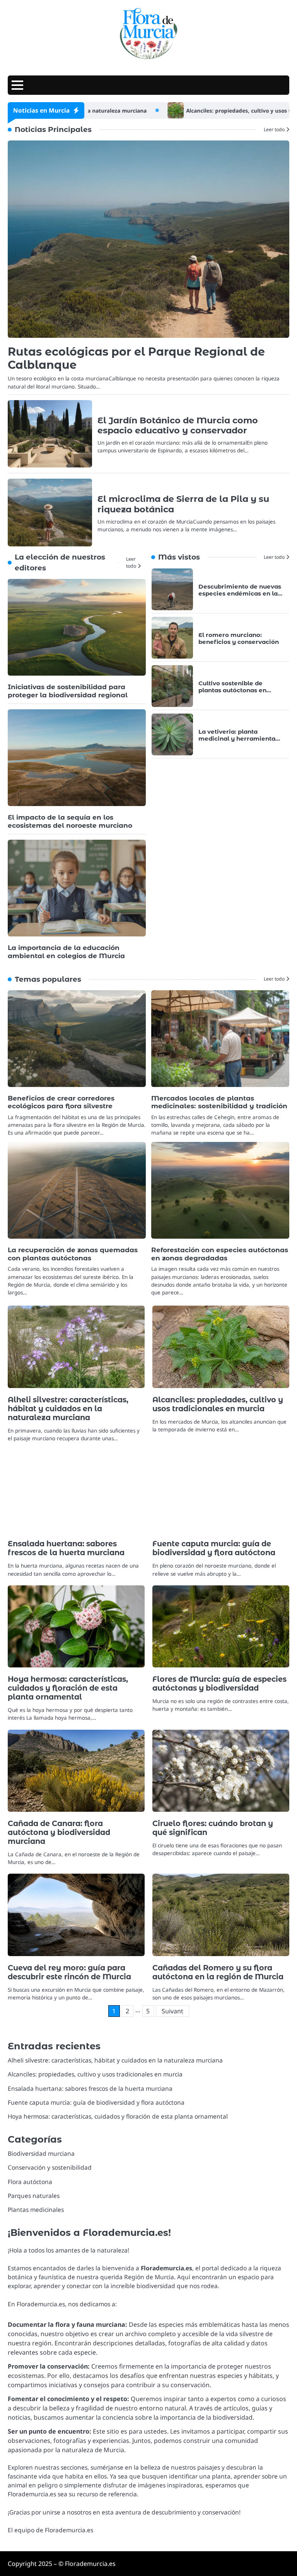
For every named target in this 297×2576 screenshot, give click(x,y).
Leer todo (274, 129)
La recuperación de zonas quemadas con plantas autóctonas (73, 1254)
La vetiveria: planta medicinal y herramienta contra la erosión (237, 739)
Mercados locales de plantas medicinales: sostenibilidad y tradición (219, 1102)
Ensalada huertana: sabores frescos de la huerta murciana (66, 1548)
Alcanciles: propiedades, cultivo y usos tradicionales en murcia (213, 111)
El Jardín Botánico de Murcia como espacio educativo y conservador (178, 425)
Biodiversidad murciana (41, 2153)
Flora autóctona (30, 2182)
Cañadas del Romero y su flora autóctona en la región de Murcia (218, 1972)
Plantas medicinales (36, 2210)
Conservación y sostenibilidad (50, 2167)
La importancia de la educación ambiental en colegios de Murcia (66, 952)
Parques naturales (34, 2196)
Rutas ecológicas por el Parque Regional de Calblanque (136, 358)
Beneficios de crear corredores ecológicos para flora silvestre (61, 1102)
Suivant (172, 2011)
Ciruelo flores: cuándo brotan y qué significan (213, 1828)
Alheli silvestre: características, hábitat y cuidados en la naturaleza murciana (68, 1409)
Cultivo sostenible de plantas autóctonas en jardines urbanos (232, 690)
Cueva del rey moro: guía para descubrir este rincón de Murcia (69, 1972)
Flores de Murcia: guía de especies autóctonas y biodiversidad (219, 1683)
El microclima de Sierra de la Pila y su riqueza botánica (183, 504)
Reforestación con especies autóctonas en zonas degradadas (220, 1254)
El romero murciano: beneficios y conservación (239, 638)
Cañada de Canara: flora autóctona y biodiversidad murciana (59, 1832)
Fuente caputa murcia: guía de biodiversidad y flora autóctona (214, 1548)
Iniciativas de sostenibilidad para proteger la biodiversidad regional (68, 691)
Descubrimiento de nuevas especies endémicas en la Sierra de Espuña (240, 593)
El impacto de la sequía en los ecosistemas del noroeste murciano (70, 821)
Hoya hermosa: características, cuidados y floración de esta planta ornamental (68, 1688)
